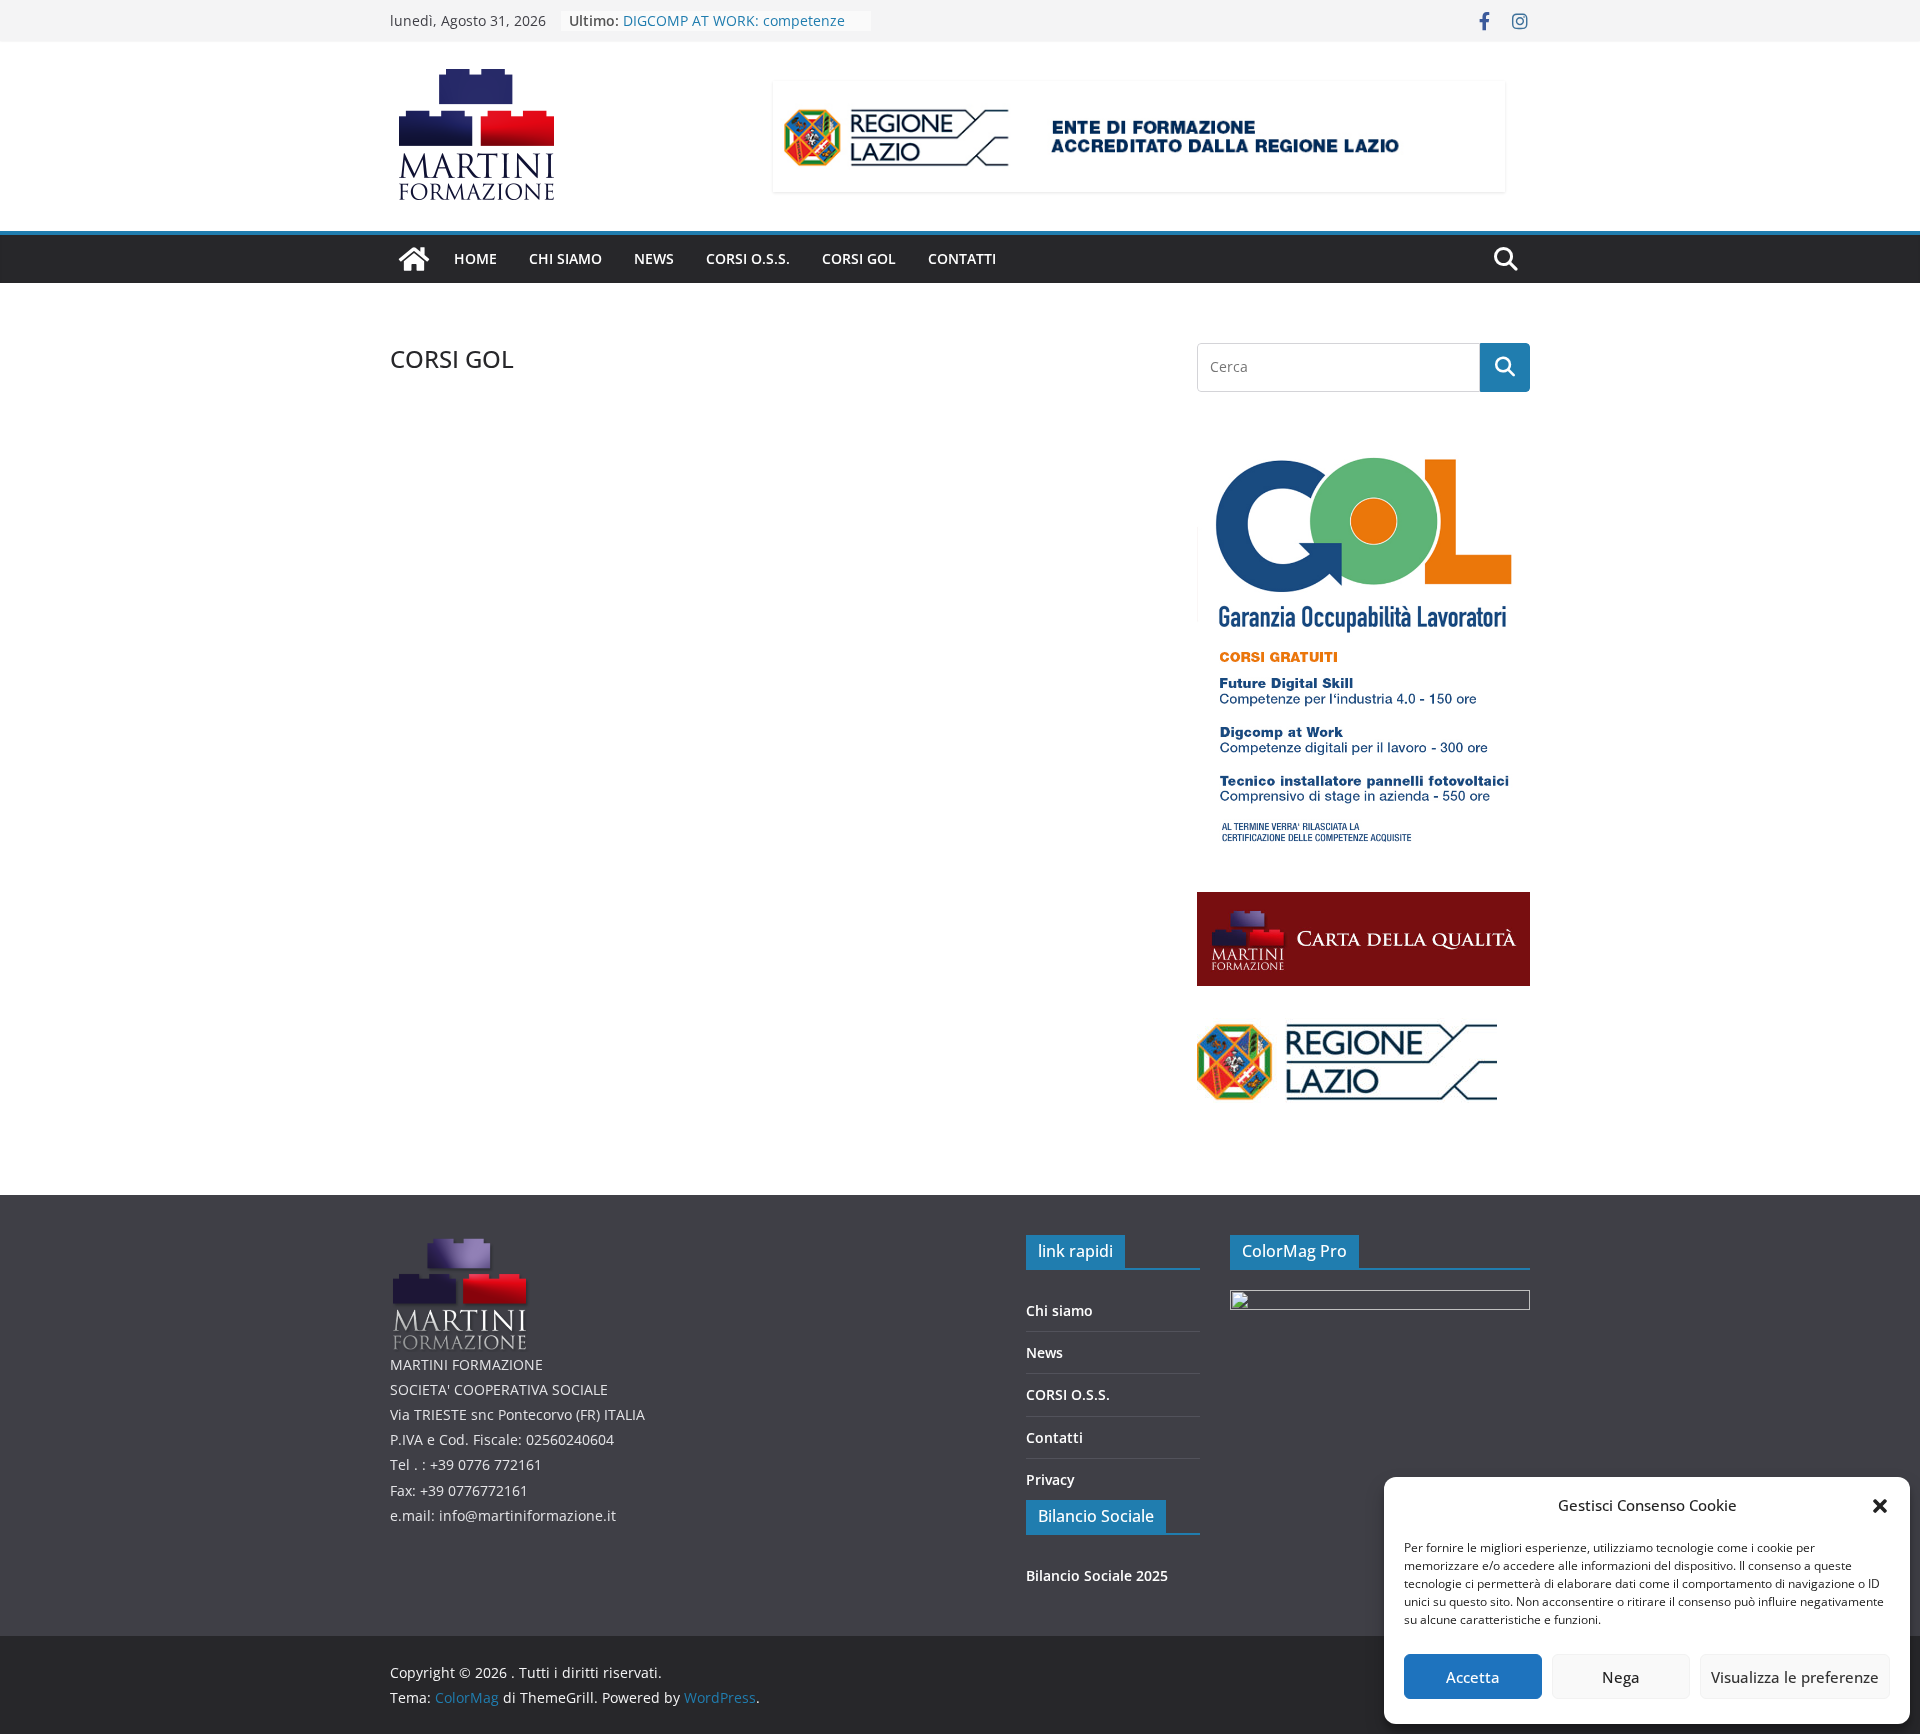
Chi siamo (565, 258)
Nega (1621, 1677)
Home (475, 258)
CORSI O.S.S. (748, 258)
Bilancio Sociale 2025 (1097, 1575)
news (654, 258)
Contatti (962, 258)
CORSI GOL (859, 258)
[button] (1880, 1506)
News (1044, 1352)
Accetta (1473, 1677)
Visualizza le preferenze (1795, 1677)
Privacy (1050, 1479)
